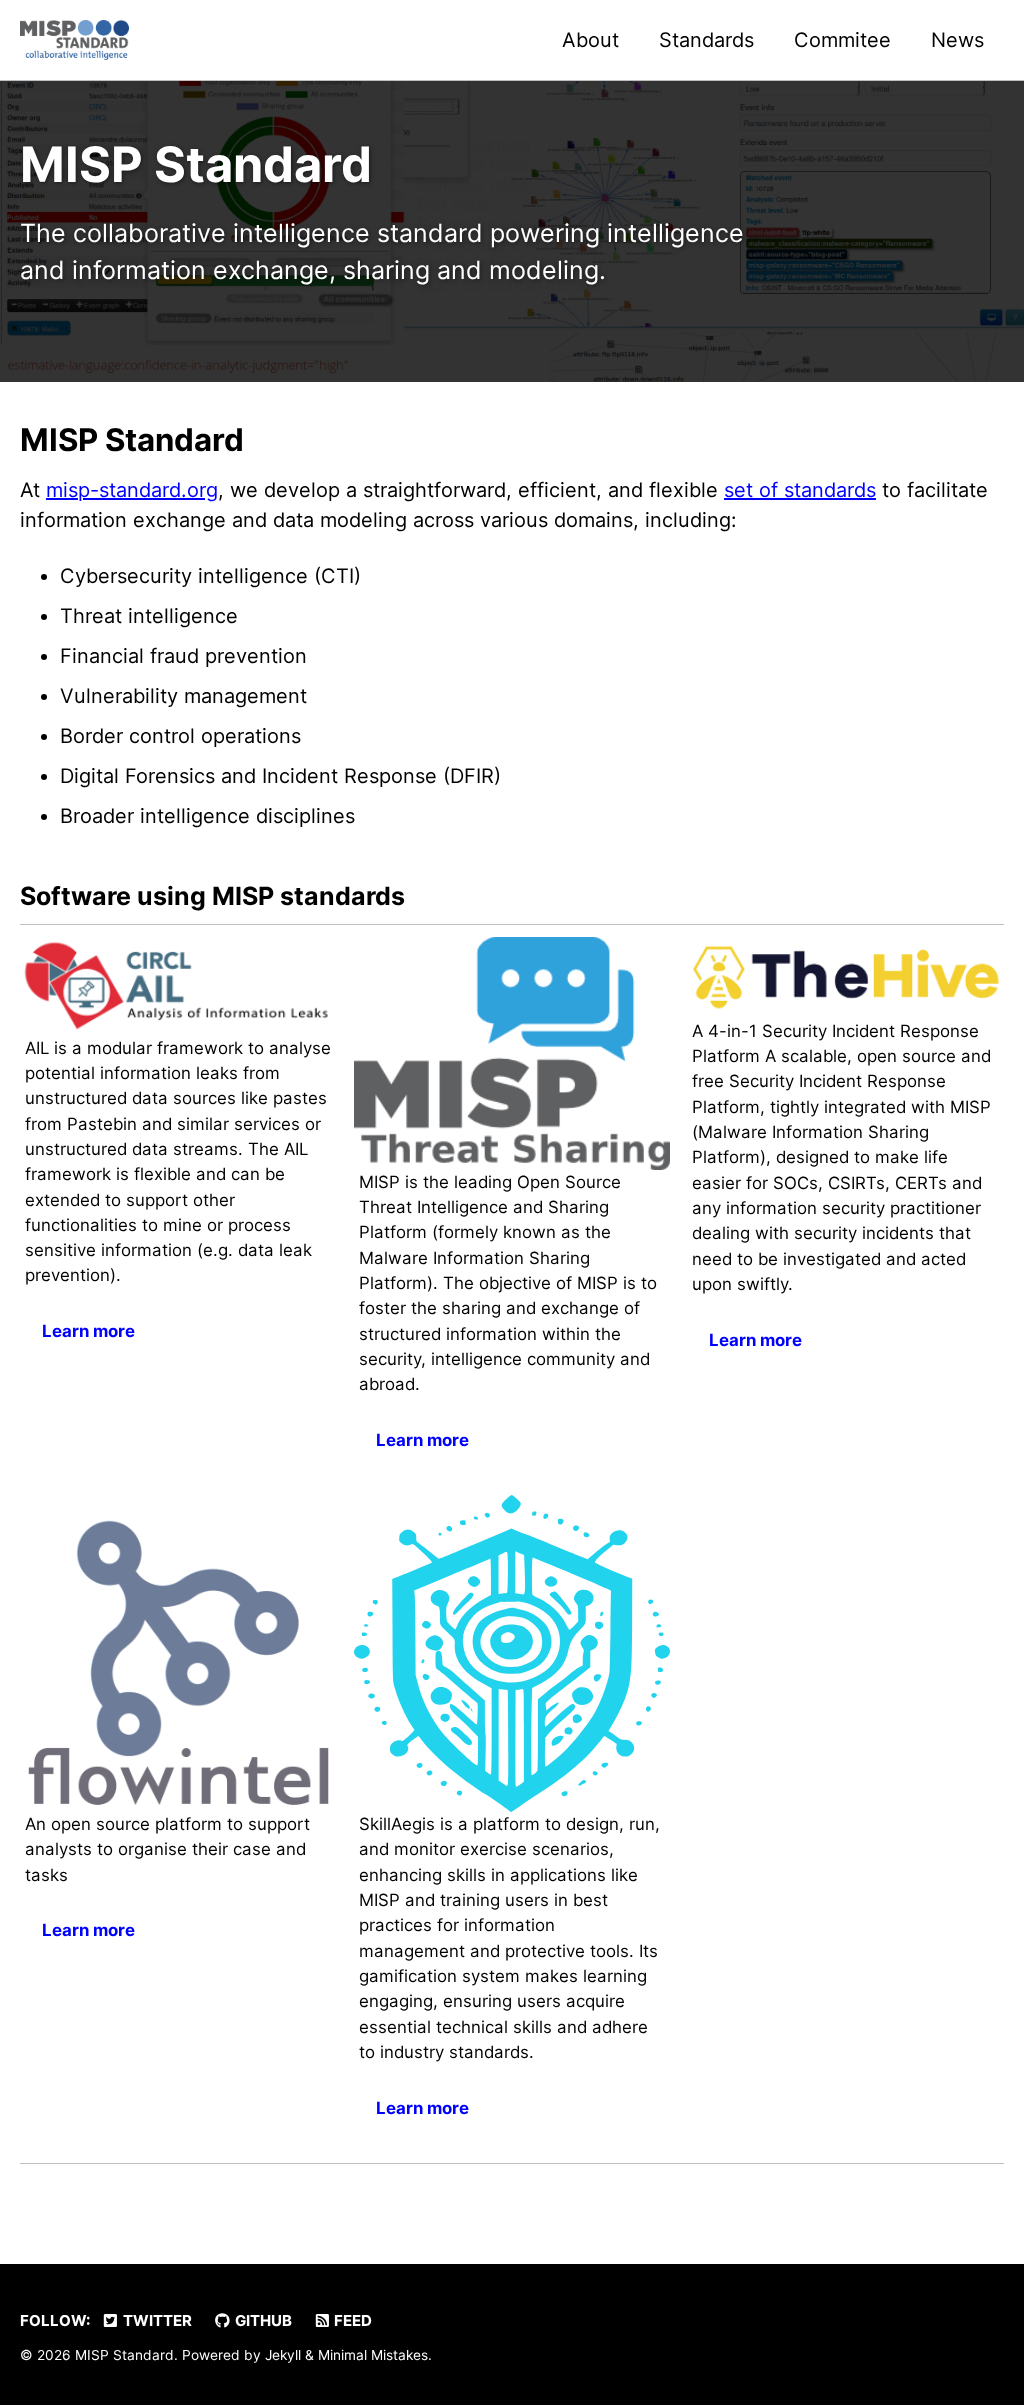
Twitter (156, 2320)
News (957, 40)
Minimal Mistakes (373, 2355)
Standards (706, 40)
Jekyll (283, 2355)
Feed (351, 2320)
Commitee (842, 40)
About (590, 40)
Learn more (88, 1331)
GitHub (262, 2320)
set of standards (800, 490)
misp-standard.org (132, 490)
